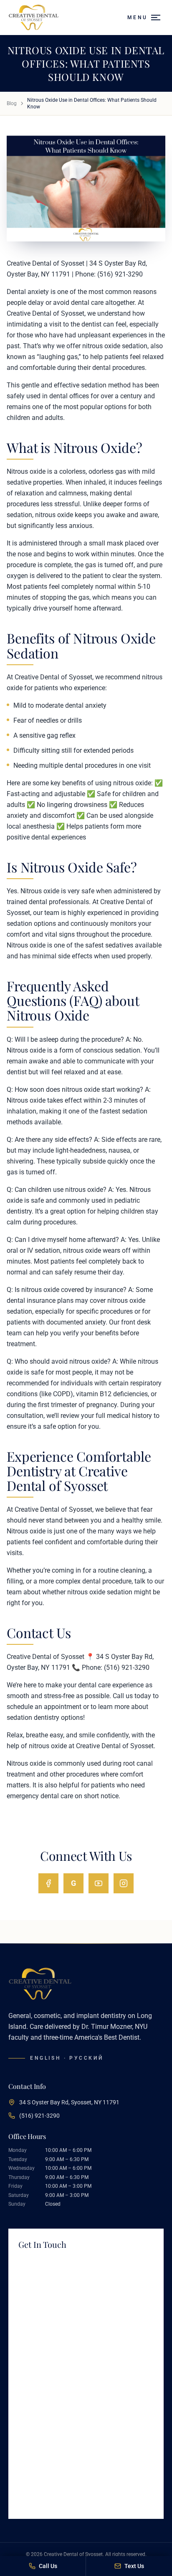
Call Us (48, 2566)
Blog (12, 103)
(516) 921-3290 (39, 2116)
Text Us (134, 2566)
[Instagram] (124, 1883)
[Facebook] (48, 1883)
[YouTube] (99, 1883)
